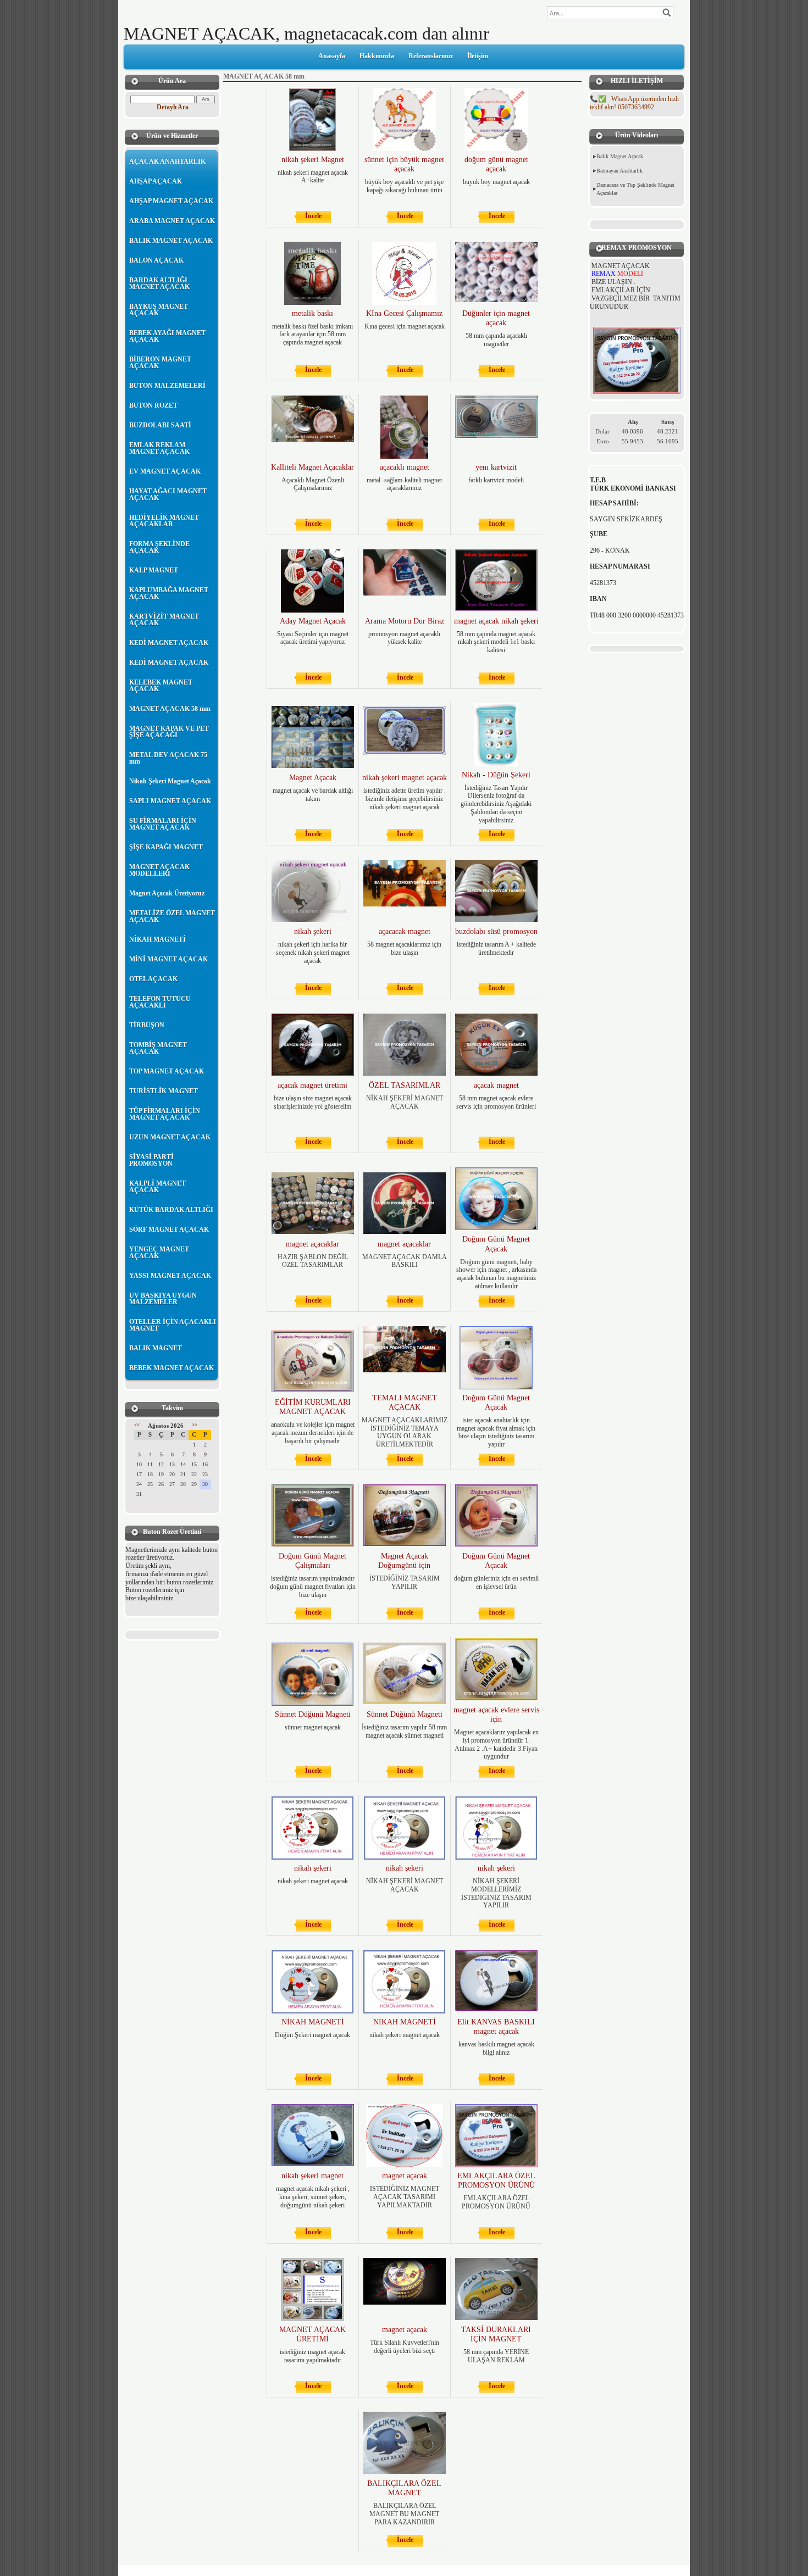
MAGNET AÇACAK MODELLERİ (159, 870)
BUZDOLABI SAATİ (160, 425)
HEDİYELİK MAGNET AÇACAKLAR (164, 521)
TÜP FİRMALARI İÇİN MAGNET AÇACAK (165, 1114)
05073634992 (634, 103)
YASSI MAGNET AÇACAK (170, 1276)
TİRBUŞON (147, 1025)
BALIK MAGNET (156, 1348)
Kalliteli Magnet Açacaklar (312, 467)
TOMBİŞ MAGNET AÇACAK (158, 1048)
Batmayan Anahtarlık (619, 171)
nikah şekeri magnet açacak (405, 778)
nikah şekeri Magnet (313, 160)
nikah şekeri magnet (312, 2176)
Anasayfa (332, 56)
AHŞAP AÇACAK (156, 181)
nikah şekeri (313, 931)
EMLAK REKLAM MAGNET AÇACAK (159, 448)
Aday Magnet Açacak (313, 621)
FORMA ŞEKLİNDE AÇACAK (159, 547)
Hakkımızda (377, 56)
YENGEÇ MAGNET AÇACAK (159, 1253)
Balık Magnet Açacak (620, 156)
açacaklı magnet (405, 467)
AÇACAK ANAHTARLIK (167, 162)
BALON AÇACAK (156, 260)
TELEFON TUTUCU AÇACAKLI (160, 1002)
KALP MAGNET (154, 570)
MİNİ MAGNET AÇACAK (168, 959)
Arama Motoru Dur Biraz (405, 621)
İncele (313, 216)
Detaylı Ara (173, 107)
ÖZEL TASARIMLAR (405, 1085)
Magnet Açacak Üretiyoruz (167, 893)
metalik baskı (312, 313)
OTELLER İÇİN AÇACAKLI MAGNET (173, 1325)
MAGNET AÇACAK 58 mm (170, 709)
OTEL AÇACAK (153, 979)
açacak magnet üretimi (312, 1085)
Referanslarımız (431, 56)
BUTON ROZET (153, 405)
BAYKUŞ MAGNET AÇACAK (159, 310)
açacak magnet (496, 1085)
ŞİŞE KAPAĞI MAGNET (166, 847)
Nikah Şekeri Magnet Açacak (170, 781)
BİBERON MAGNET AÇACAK (160, 363)
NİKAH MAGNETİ (157, 939)
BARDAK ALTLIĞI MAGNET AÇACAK (159, 283)
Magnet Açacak (313, 778)
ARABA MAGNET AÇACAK (172, 221)
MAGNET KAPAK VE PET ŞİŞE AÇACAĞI (169, 732)
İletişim (478, 56)
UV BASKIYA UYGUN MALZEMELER (163, 1299)
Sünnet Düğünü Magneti (313, 1714)
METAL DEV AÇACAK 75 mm (168, 758)
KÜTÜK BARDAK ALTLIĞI (171, 1210)
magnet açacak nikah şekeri (496, 621)
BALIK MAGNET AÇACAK (171, 241)
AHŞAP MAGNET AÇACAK (171, 201)
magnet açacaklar (312, 1244)
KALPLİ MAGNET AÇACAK (157, 1187)
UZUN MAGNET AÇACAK (170, 1137)
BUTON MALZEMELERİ (167, 386)
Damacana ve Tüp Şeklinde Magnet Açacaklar (635, 189)
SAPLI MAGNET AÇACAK (170, 801)
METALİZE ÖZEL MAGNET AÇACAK (172, 916)
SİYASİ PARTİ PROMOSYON (151, 1160)
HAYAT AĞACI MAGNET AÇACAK (168, 494)
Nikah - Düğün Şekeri (496, 775)
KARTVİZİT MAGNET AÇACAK (164, 620)
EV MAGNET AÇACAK (165, 471)
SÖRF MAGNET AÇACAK (169, 1229)
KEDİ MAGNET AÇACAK (169, 643)
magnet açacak (405, 2176)
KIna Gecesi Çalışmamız (404, 313)
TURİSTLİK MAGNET (164, 1091)
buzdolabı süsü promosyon (496, 931)
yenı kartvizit (496, 467)
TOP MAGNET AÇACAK (167, 1071)
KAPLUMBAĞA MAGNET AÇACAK (169, 593)
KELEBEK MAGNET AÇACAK (161, 686)
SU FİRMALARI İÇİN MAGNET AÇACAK (163, 824)
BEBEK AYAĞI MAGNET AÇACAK (167, 336)
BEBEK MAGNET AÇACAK (171, 1368)
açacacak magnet (405, 931)
